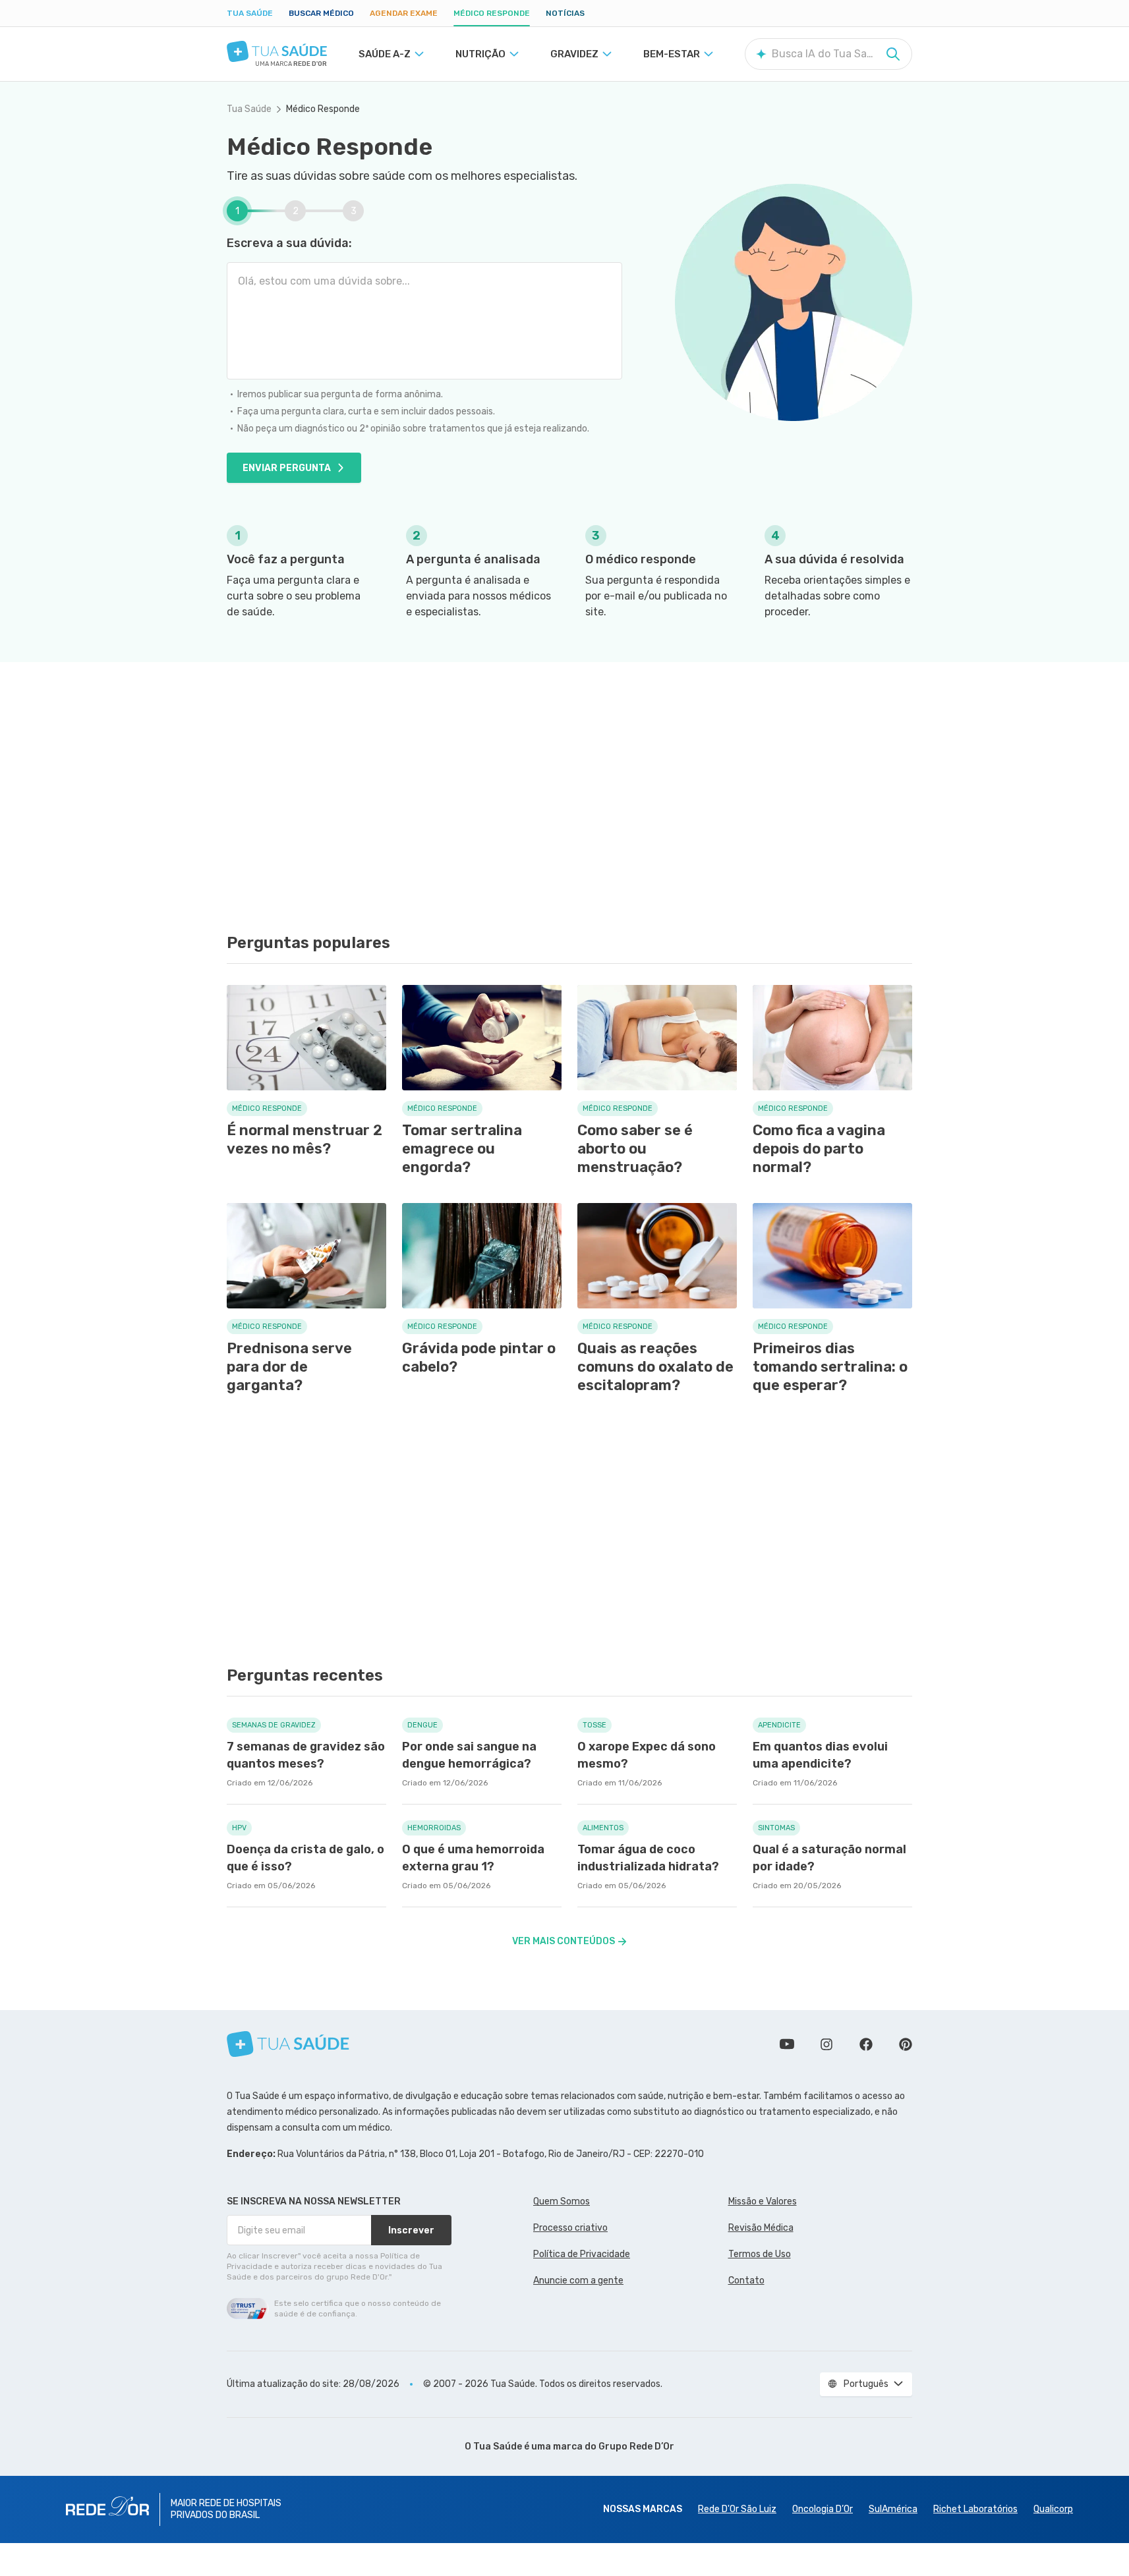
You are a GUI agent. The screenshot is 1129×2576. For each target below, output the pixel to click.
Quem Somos (562, 2201)
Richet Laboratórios (975, 2509)
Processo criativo (570, 2228)
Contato (746, 2281)
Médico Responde (492, 13)
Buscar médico (321, 13)
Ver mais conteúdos (564, 1941)
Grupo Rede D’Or (636, 2447)
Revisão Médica (761, 2228)
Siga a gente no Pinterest (906, 2044)
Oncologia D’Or (823, 2509)
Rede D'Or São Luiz (737, 2509)
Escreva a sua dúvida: (289, 243)
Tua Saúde (250, 13)
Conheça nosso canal (787, 2044)
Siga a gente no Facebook (866, 2044)
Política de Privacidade (582, 2254)
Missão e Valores (763, 2201)
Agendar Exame (404, 13)
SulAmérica (893, 2509)
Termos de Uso (760, 2254)
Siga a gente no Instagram (826, 2044)
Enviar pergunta (287, 468)
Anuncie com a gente (578, 2281)
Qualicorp (1053, 2509)
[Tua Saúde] (277, 51)
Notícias (565, 13)
